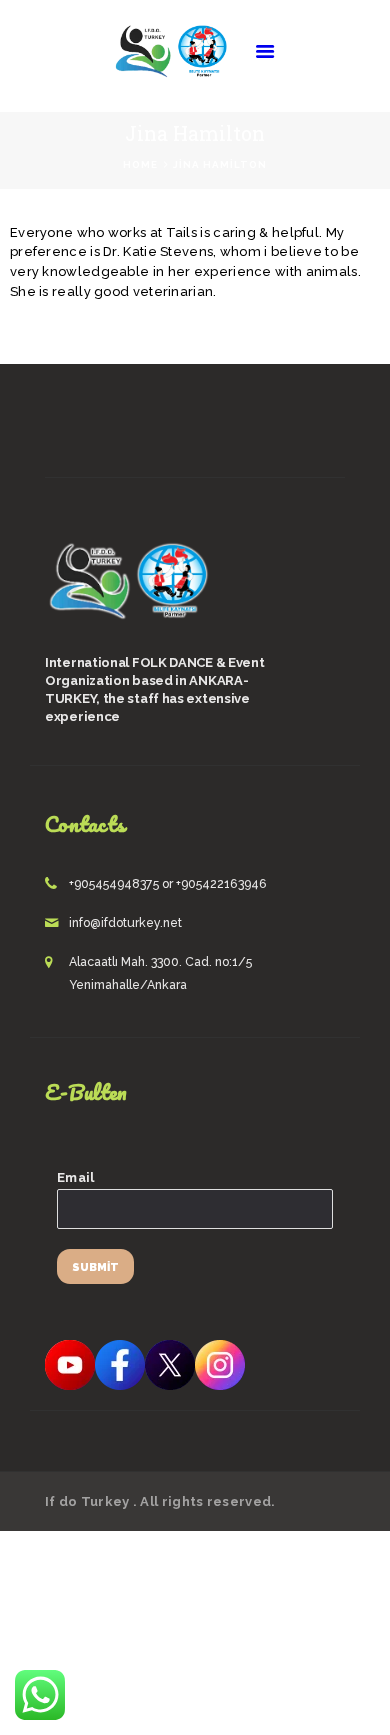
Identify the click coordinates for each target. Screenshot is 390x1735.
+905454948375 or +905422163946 (168, 884)
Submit (95, 1267)
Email (76, 1177)
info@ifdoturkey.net (125, 923)
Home (140, 164)
